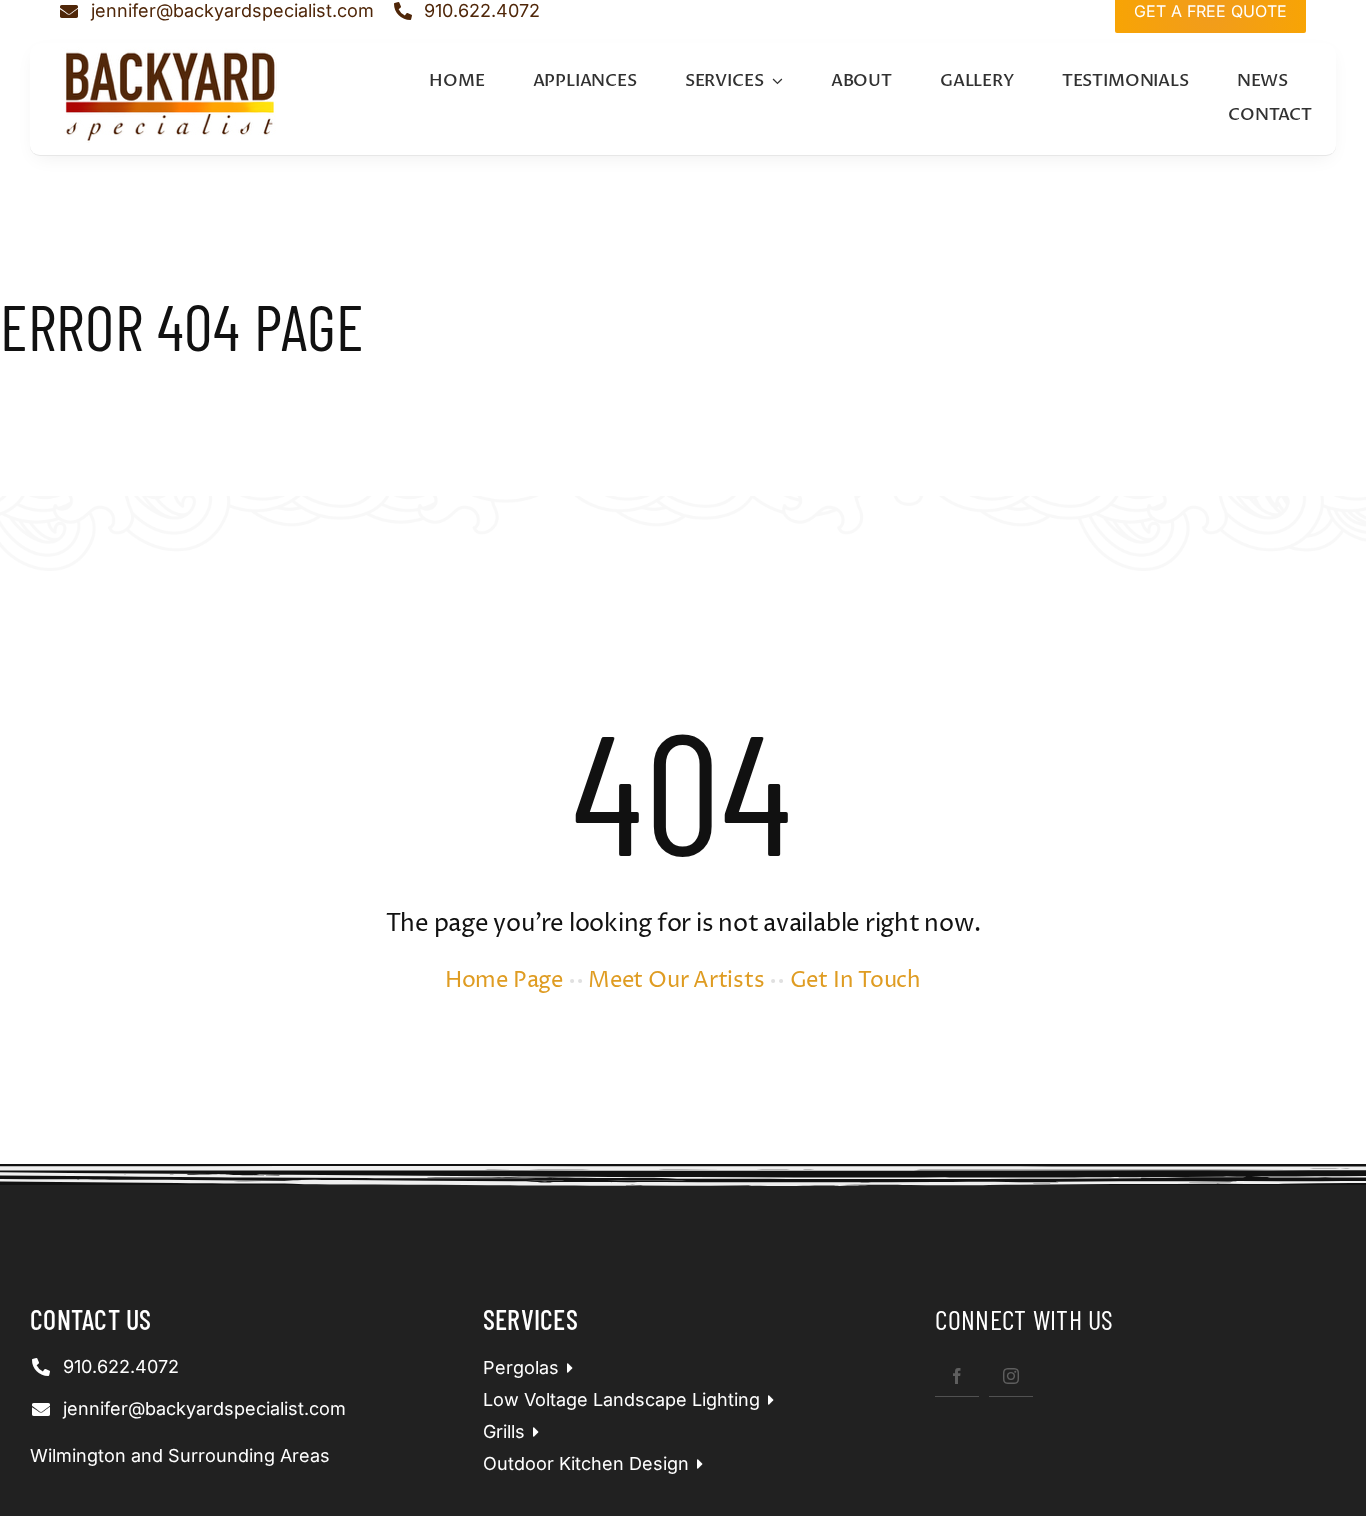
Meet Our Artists (676, 981)
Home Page (504, 981)
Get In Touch (855, 981)
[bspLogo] (171, 55)
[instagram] (1011, 1375)
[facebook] (957, 1375)
